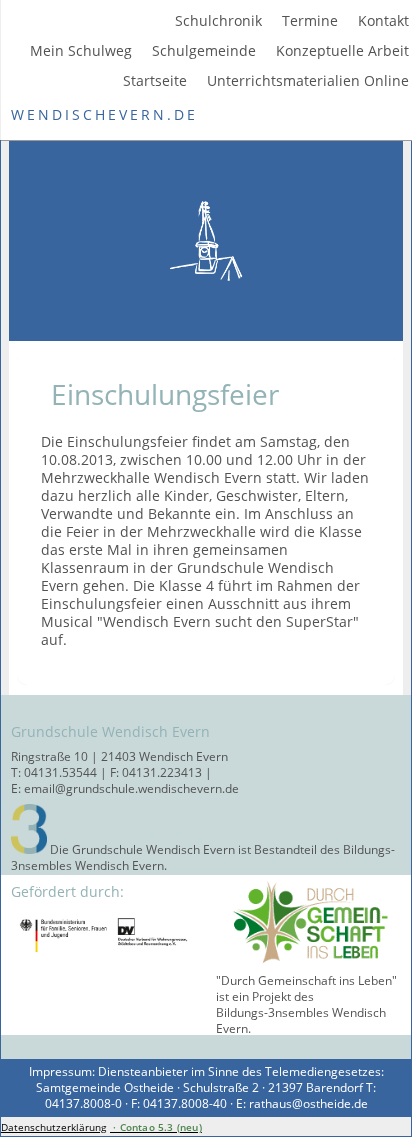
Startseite (155, 81)
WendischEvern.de (104, 114)
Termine (310, 21)
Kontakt (383, 21)
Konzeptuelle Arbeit (342, 51)
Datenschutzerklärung (53, 1127)
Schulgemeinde (204, 51)
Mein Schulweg (81, 51)
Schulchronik (218, 21)
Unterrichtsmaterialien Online (308, 81)
